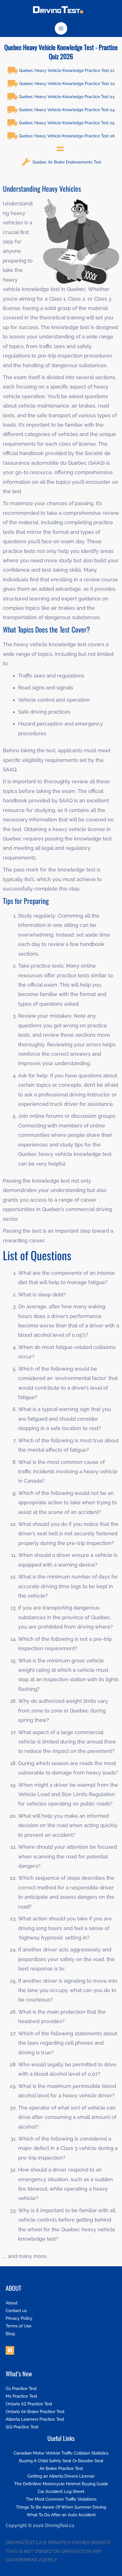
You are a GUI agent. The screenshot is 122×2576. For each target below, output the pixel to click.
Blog (10, 2334)
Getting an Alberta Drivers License (61, 2476)
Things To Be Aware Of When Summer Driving (61, 2507)
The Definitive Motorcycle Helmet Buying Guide (61, 2484)
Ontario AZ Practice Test (29, 2404)
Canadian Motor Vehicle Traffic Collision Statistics (61, 2453)
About (12, 2303)
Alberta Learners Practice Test (35, 2419)
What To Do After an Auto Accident (61, 2515)
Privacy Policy (19, 2318)
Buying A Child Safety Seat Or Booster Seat (61, 2461)
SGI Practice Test (22, 2427)
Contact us (16, 2310)
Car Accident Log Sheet (61, 2491)
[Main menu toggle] (61, 29)
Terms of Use (19, 2326)
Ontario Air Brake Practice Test (35, 2411)
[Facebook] (10, 2350)
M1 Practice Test (21, 2396)
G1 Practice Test (21, 2388)
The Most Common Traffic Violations (61, 2499)
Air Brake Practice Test (61, 2468)
